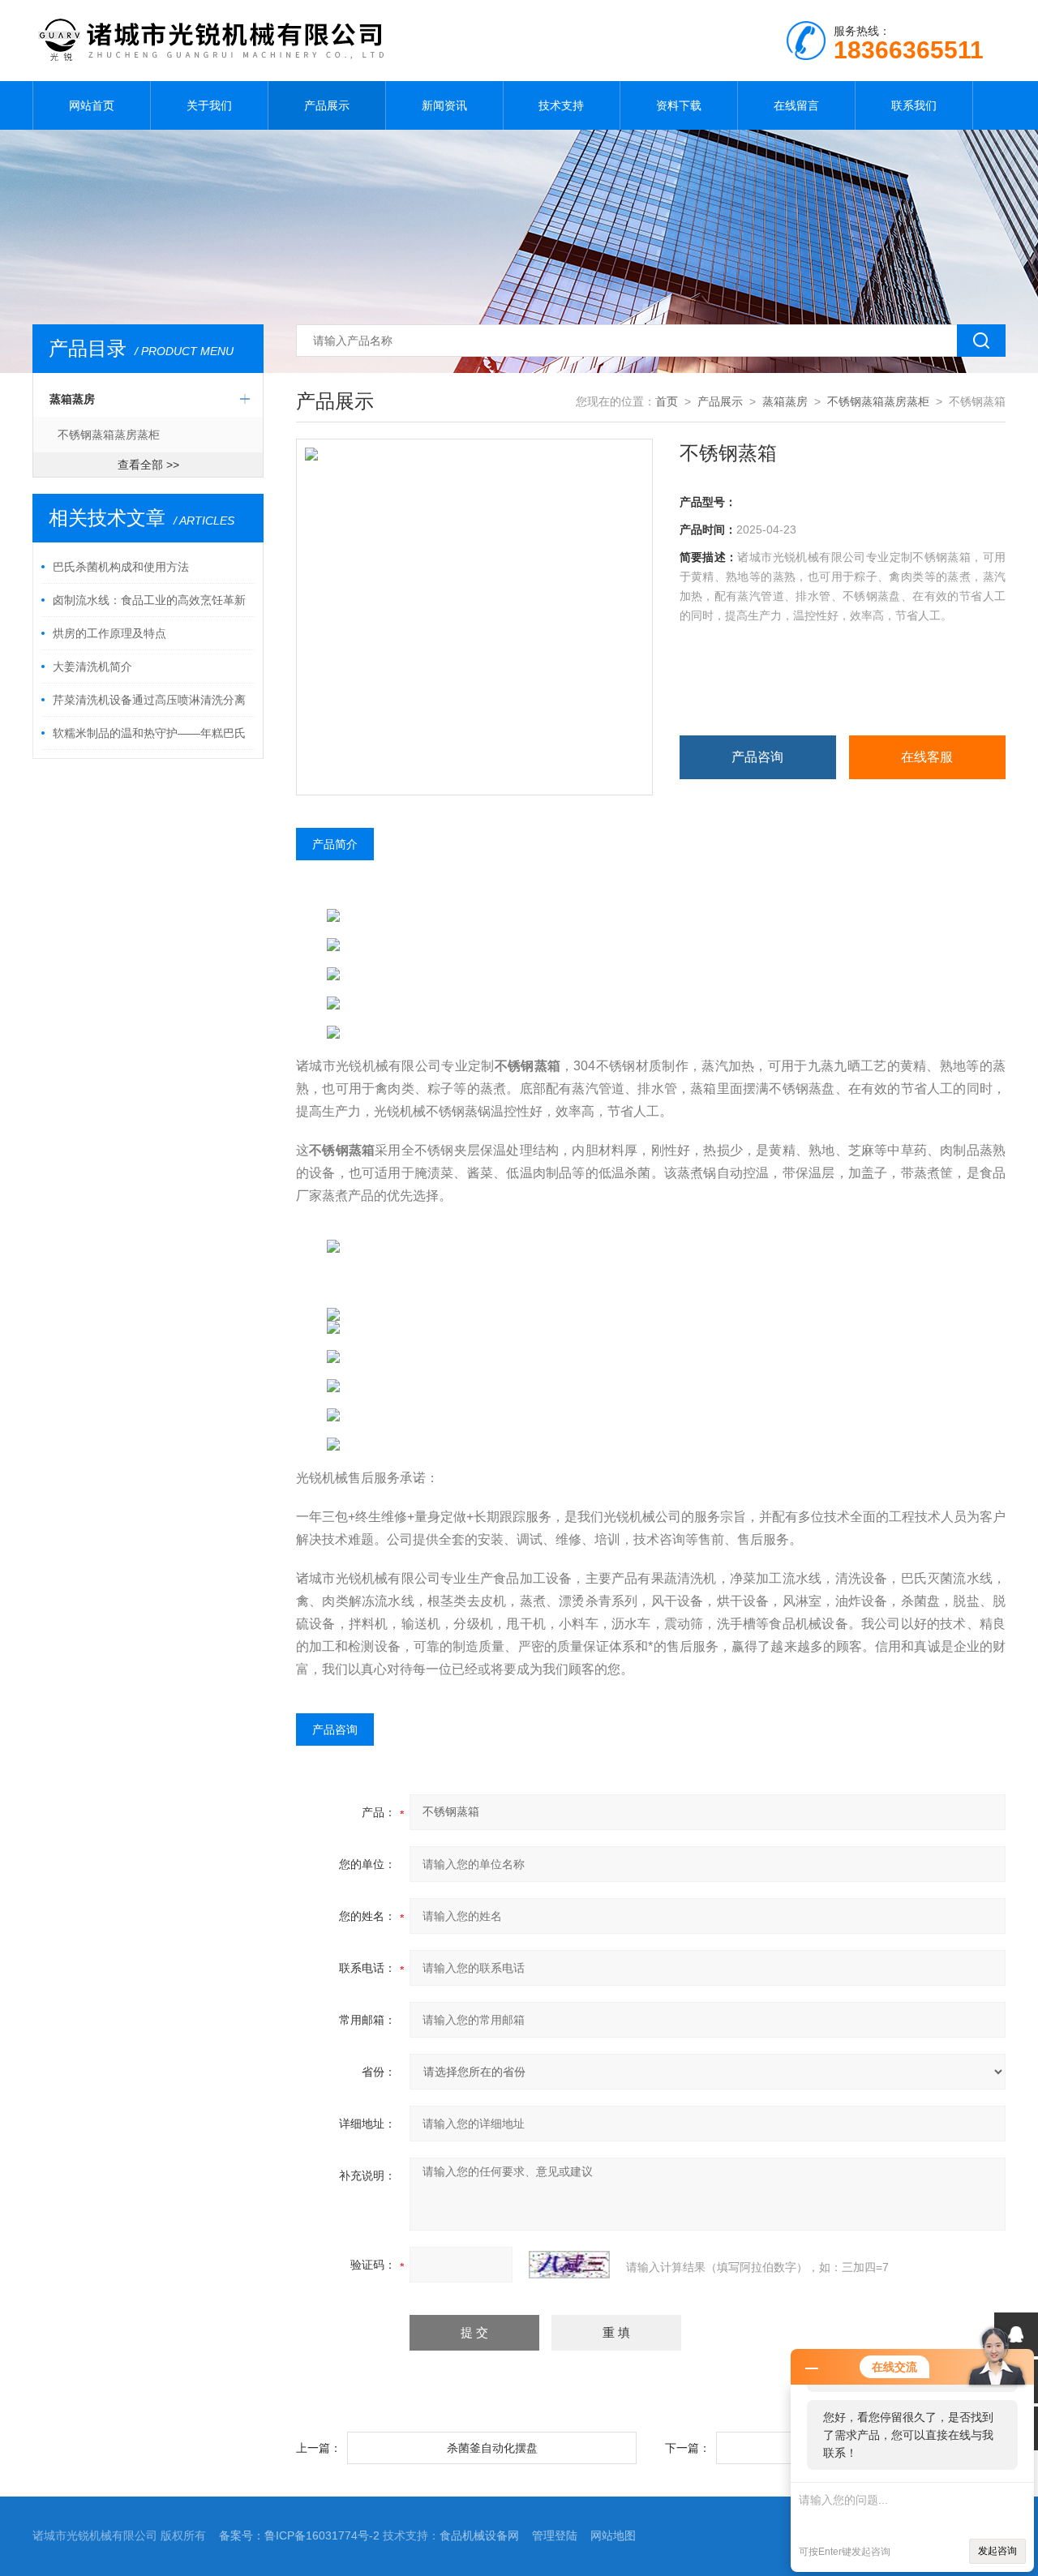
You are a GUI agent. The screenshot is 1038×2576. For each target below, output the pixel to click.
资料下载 (679, 105)
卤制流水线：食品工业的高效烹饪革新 (149, 600)
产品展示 (327, 105)
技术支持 (561, 105)
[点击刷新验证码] (569, 2265)
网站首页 (92, 105)
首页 (667, 401)
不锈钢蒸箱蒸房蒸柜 (109, 435)
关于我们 (209, 105)
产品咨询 (757, 757)
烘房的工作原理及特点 (109, 633)
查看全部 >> (148, 465)
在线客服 (927, 757)
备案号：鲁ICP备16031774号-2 (299, 2535)
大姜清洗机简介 (92, 667)
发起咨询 (997, 2551)
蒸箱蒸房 (72, 399)
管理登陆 (555, 2535)
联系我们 (914, 105)
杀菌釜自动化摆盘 (492, 2448)
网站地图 (613, 2535)
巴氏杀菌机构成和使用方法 (121, 567)
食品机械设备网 (479, 2535)
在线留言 (796, 105)
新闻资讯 (444, 105)
